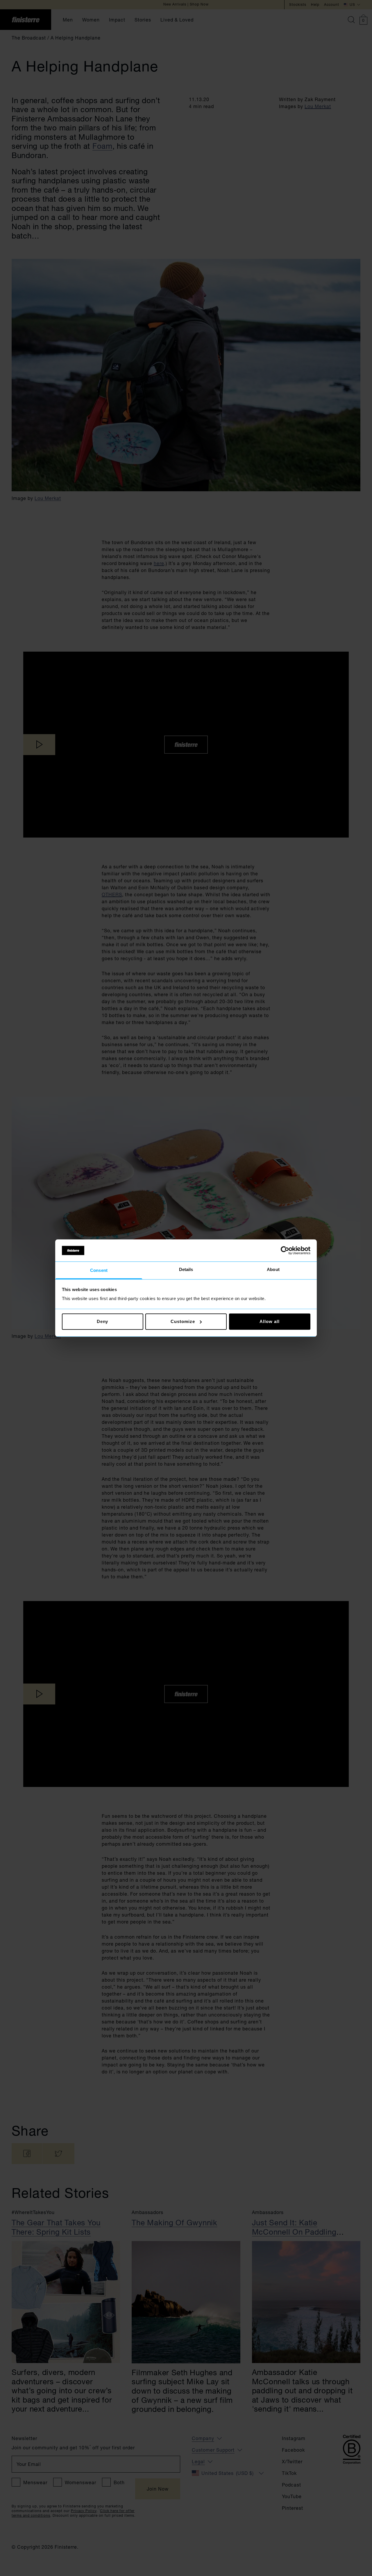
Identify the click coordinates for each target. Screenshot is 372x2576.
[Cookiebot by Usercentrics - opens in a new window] (285, 1250)
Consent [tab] (99, 1271)
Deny (103, 1321)
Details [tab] (186, 1270)
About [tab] (273, 1270)
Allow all (269, 1321)
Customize (183, 1321)
